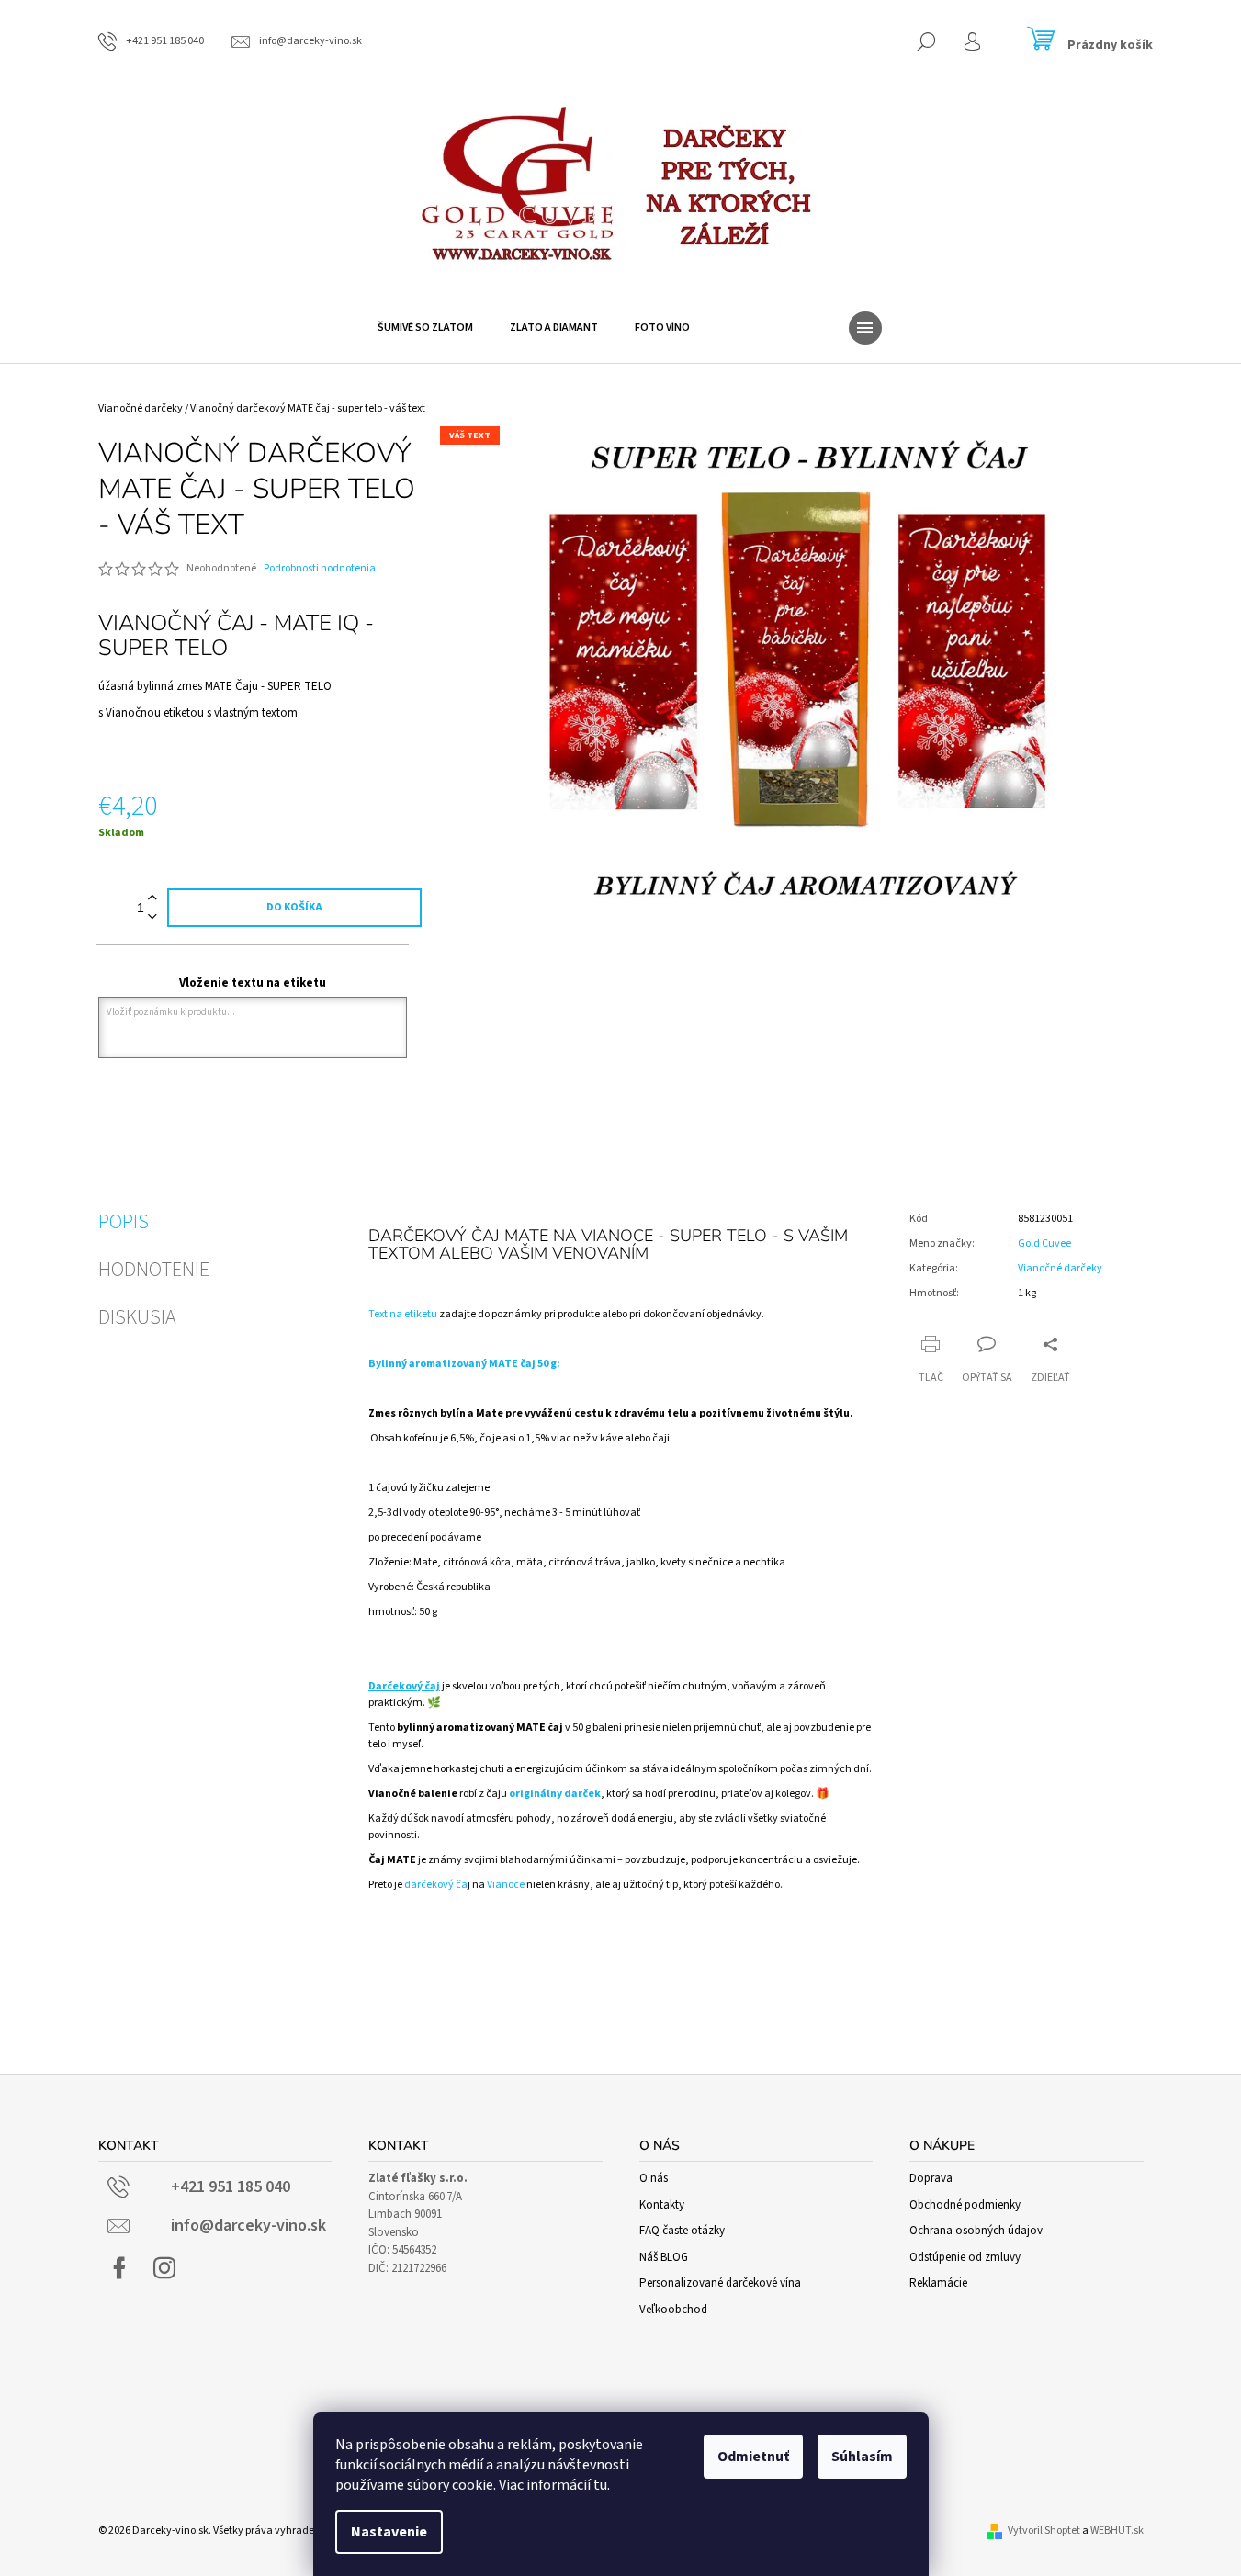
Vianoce (507, 1885)
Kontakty (662, 2205)
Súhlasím (862, 2457)
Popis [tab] (124, 1222)
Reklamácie (938, 2283)
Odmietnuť (753, 2457)
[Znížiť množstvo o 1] (152, 917)
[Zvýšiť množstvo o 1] (152, 898)
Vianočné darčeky (1060, 1268)
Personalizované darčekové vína (720, 2283)
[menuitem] (425, 328)
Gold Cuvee (1044, 1243)
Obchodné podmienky (965, 2205)
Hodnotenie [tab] (154, 1270)
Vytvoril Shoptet (1044, 2531)
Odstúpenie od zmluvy (965, 2257)
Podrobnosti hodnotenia (320, 569)
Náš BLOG (664, 2257)
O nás (654, 2178)
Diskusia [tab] (137, 1317)
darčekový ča (436, 1885)
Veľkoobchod (673, 2310)
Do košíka (294, 907)
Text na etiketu (403, 1314)
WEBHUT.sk (1117, 2531)
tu (600, 2485)
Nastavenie (389, 2532)
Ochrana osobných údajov (976, 2231)
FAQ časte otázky (682, 2231)
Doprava (931, 2178)
